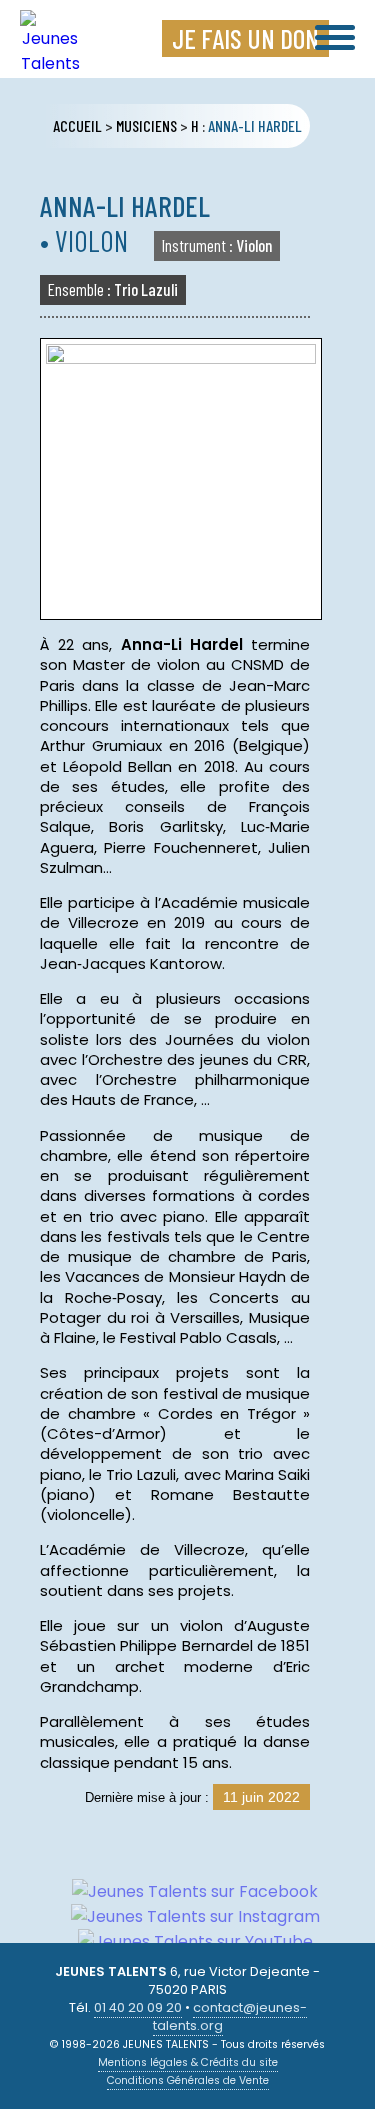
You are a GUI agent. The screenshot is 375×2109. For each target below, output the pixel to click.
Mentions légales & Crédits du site (188, 2062)
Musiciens (146, 125)
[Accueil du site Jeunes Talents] (50, 63)
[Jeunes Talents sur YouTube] (188, 1941)
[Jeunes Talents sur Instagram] (188, 1916)
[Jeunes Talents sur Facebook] (187, 1891)
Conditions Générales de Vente (188, 2080)
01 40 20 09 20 (138, 2007)
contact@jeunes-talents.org (230, 2016)
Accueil (77, 125)
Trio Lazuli (113, 289)
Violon (217, 245)
